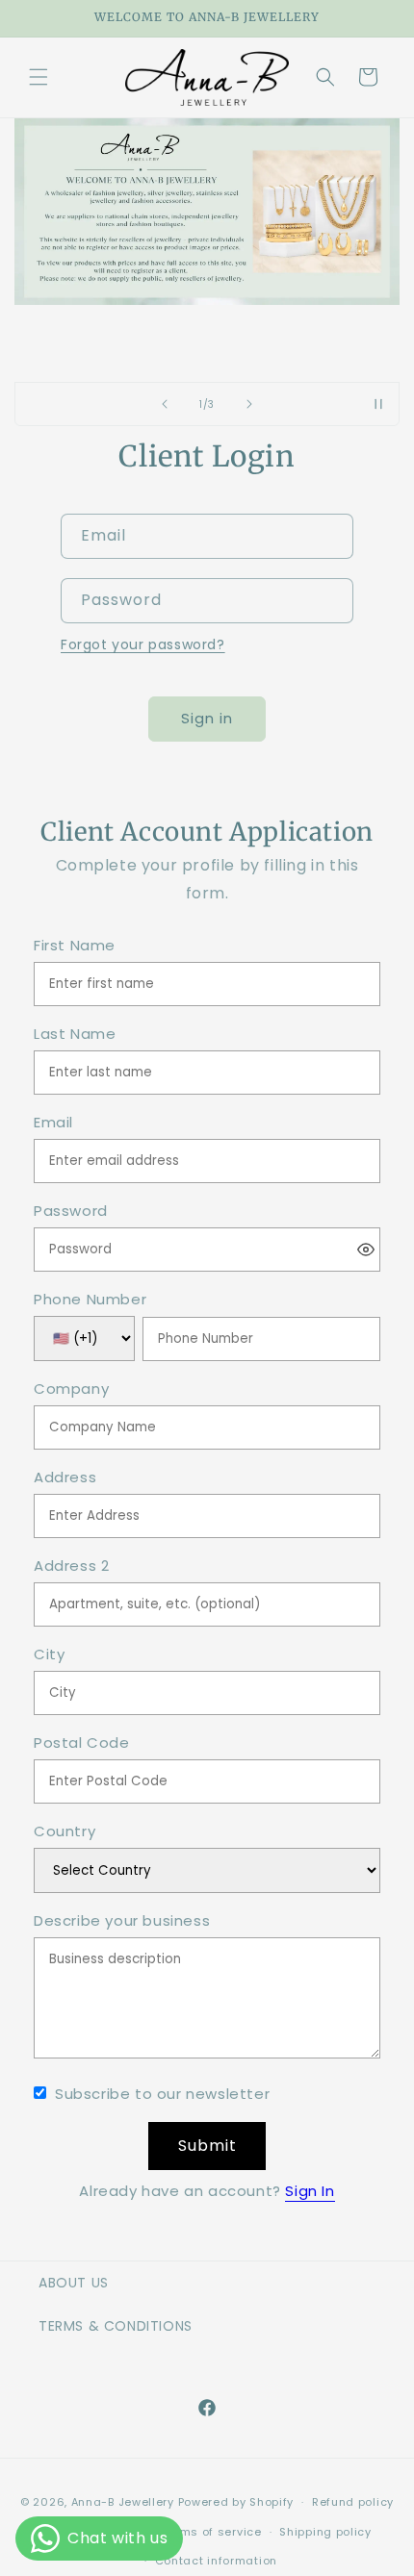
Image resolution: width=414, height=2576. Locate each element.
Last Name (75, 1035)
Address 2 (71, 1566)
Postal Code (82, 1743)
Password (71, 1212)
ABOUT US (74, 2283)
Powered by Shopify (236, 2502)
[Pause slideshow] (378, 404)
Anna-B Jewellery (123, 2502)
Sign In (310, 2191)
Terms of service (211, 2532)
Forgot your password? (143, 644)
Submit (207, 2146)
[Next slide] (249, 404)
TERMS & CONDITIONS (116, 2326)
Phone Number (90, 1300)
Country (65, 1832)
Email (53, 1123)
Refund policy (353, 2502)
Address (65, 1478)
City (49, 1655)
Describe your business (122, 1921)
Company (71, 1389)
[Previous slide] (165, 404)
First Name (75, 946)
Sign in (207, 718)
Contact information (216, 2561)
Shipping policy (325, 2532)
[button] (39, 77)
